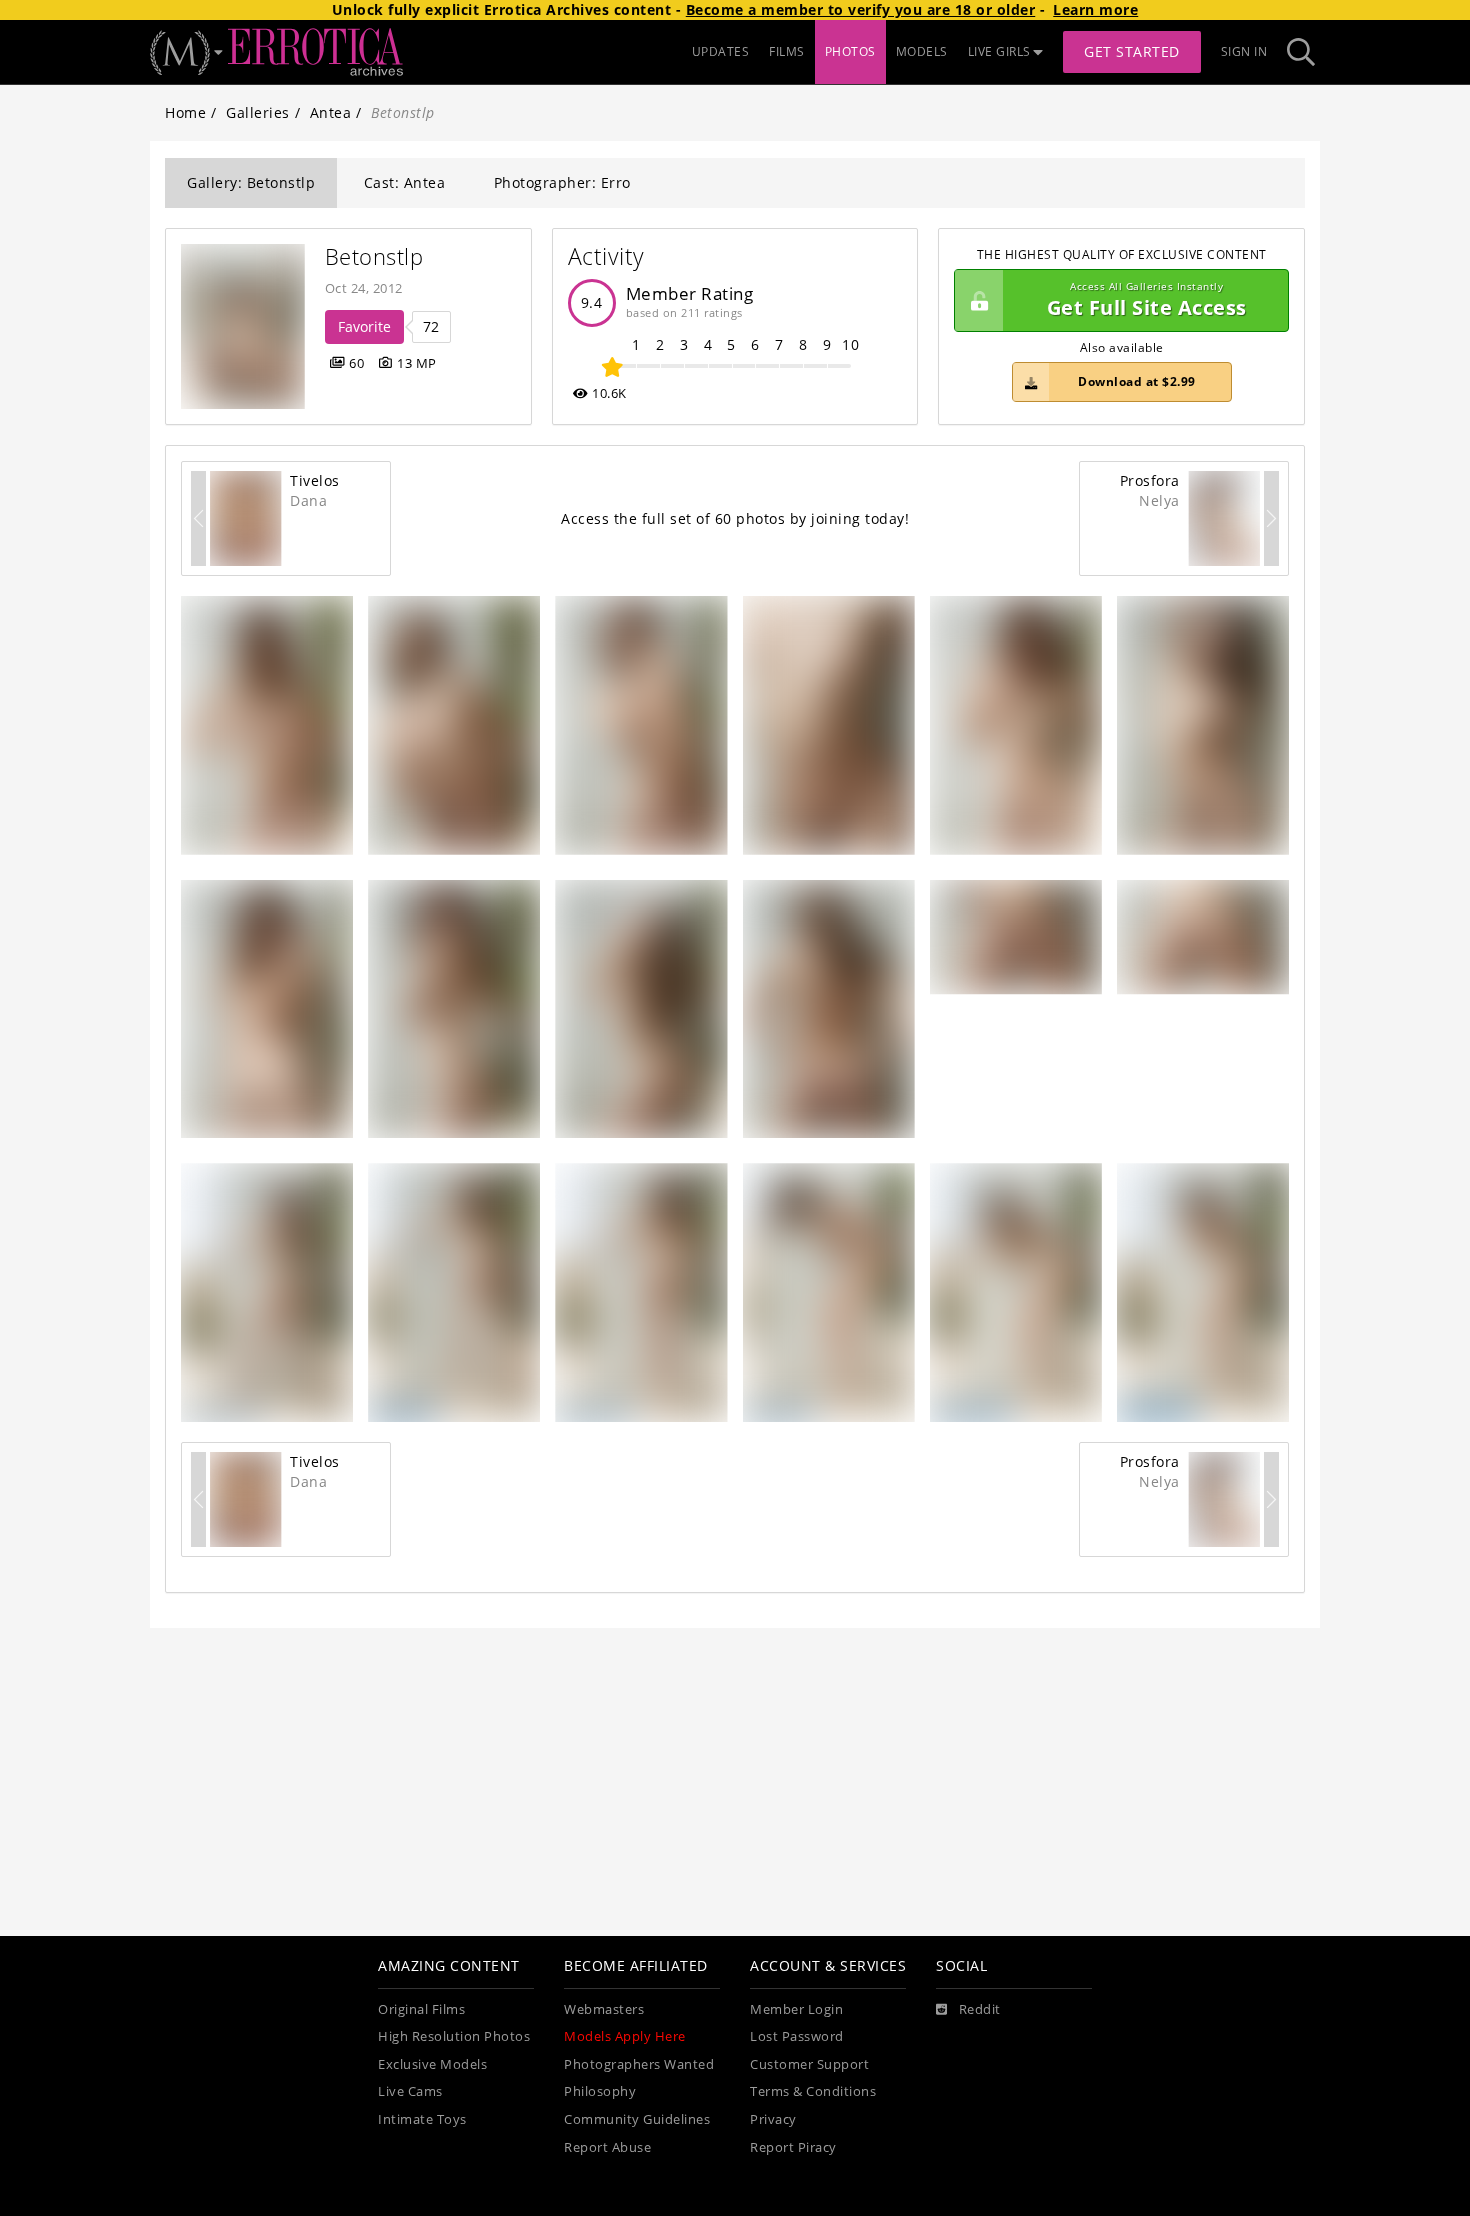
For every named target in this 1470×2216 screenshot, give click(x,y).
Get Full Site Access (1147, 300)
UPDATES (721, 51)
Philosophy (600, 2091)
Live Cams (410, 2091)
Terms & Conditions (813, 2091)
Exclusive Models (432, 2064)
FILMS (787, 51)
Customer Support (809, 2064)
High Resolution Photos (454, 2036)
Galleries (258, 112)
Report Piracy (793, 2147)
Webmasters (604, 2009)
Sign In (1244, 51)
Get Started (1132, 51)
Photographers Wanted (639, 2064)
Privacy (773, 2119)
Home (185, 112)
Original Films (421, 2009)
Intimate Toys (422, 2119)
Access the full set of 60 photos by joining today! (735, 518)
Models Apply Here (625, 2036)
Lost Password (797, 2036)
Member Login (796, 2009)
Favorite (364, 326)
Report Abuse (607, 2147)
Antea (331, 112)
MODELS (922, 51)
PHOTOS (850, 51)
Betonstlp (374, 256)
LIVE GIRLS (999, 51)
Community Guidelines (637, 2119)
